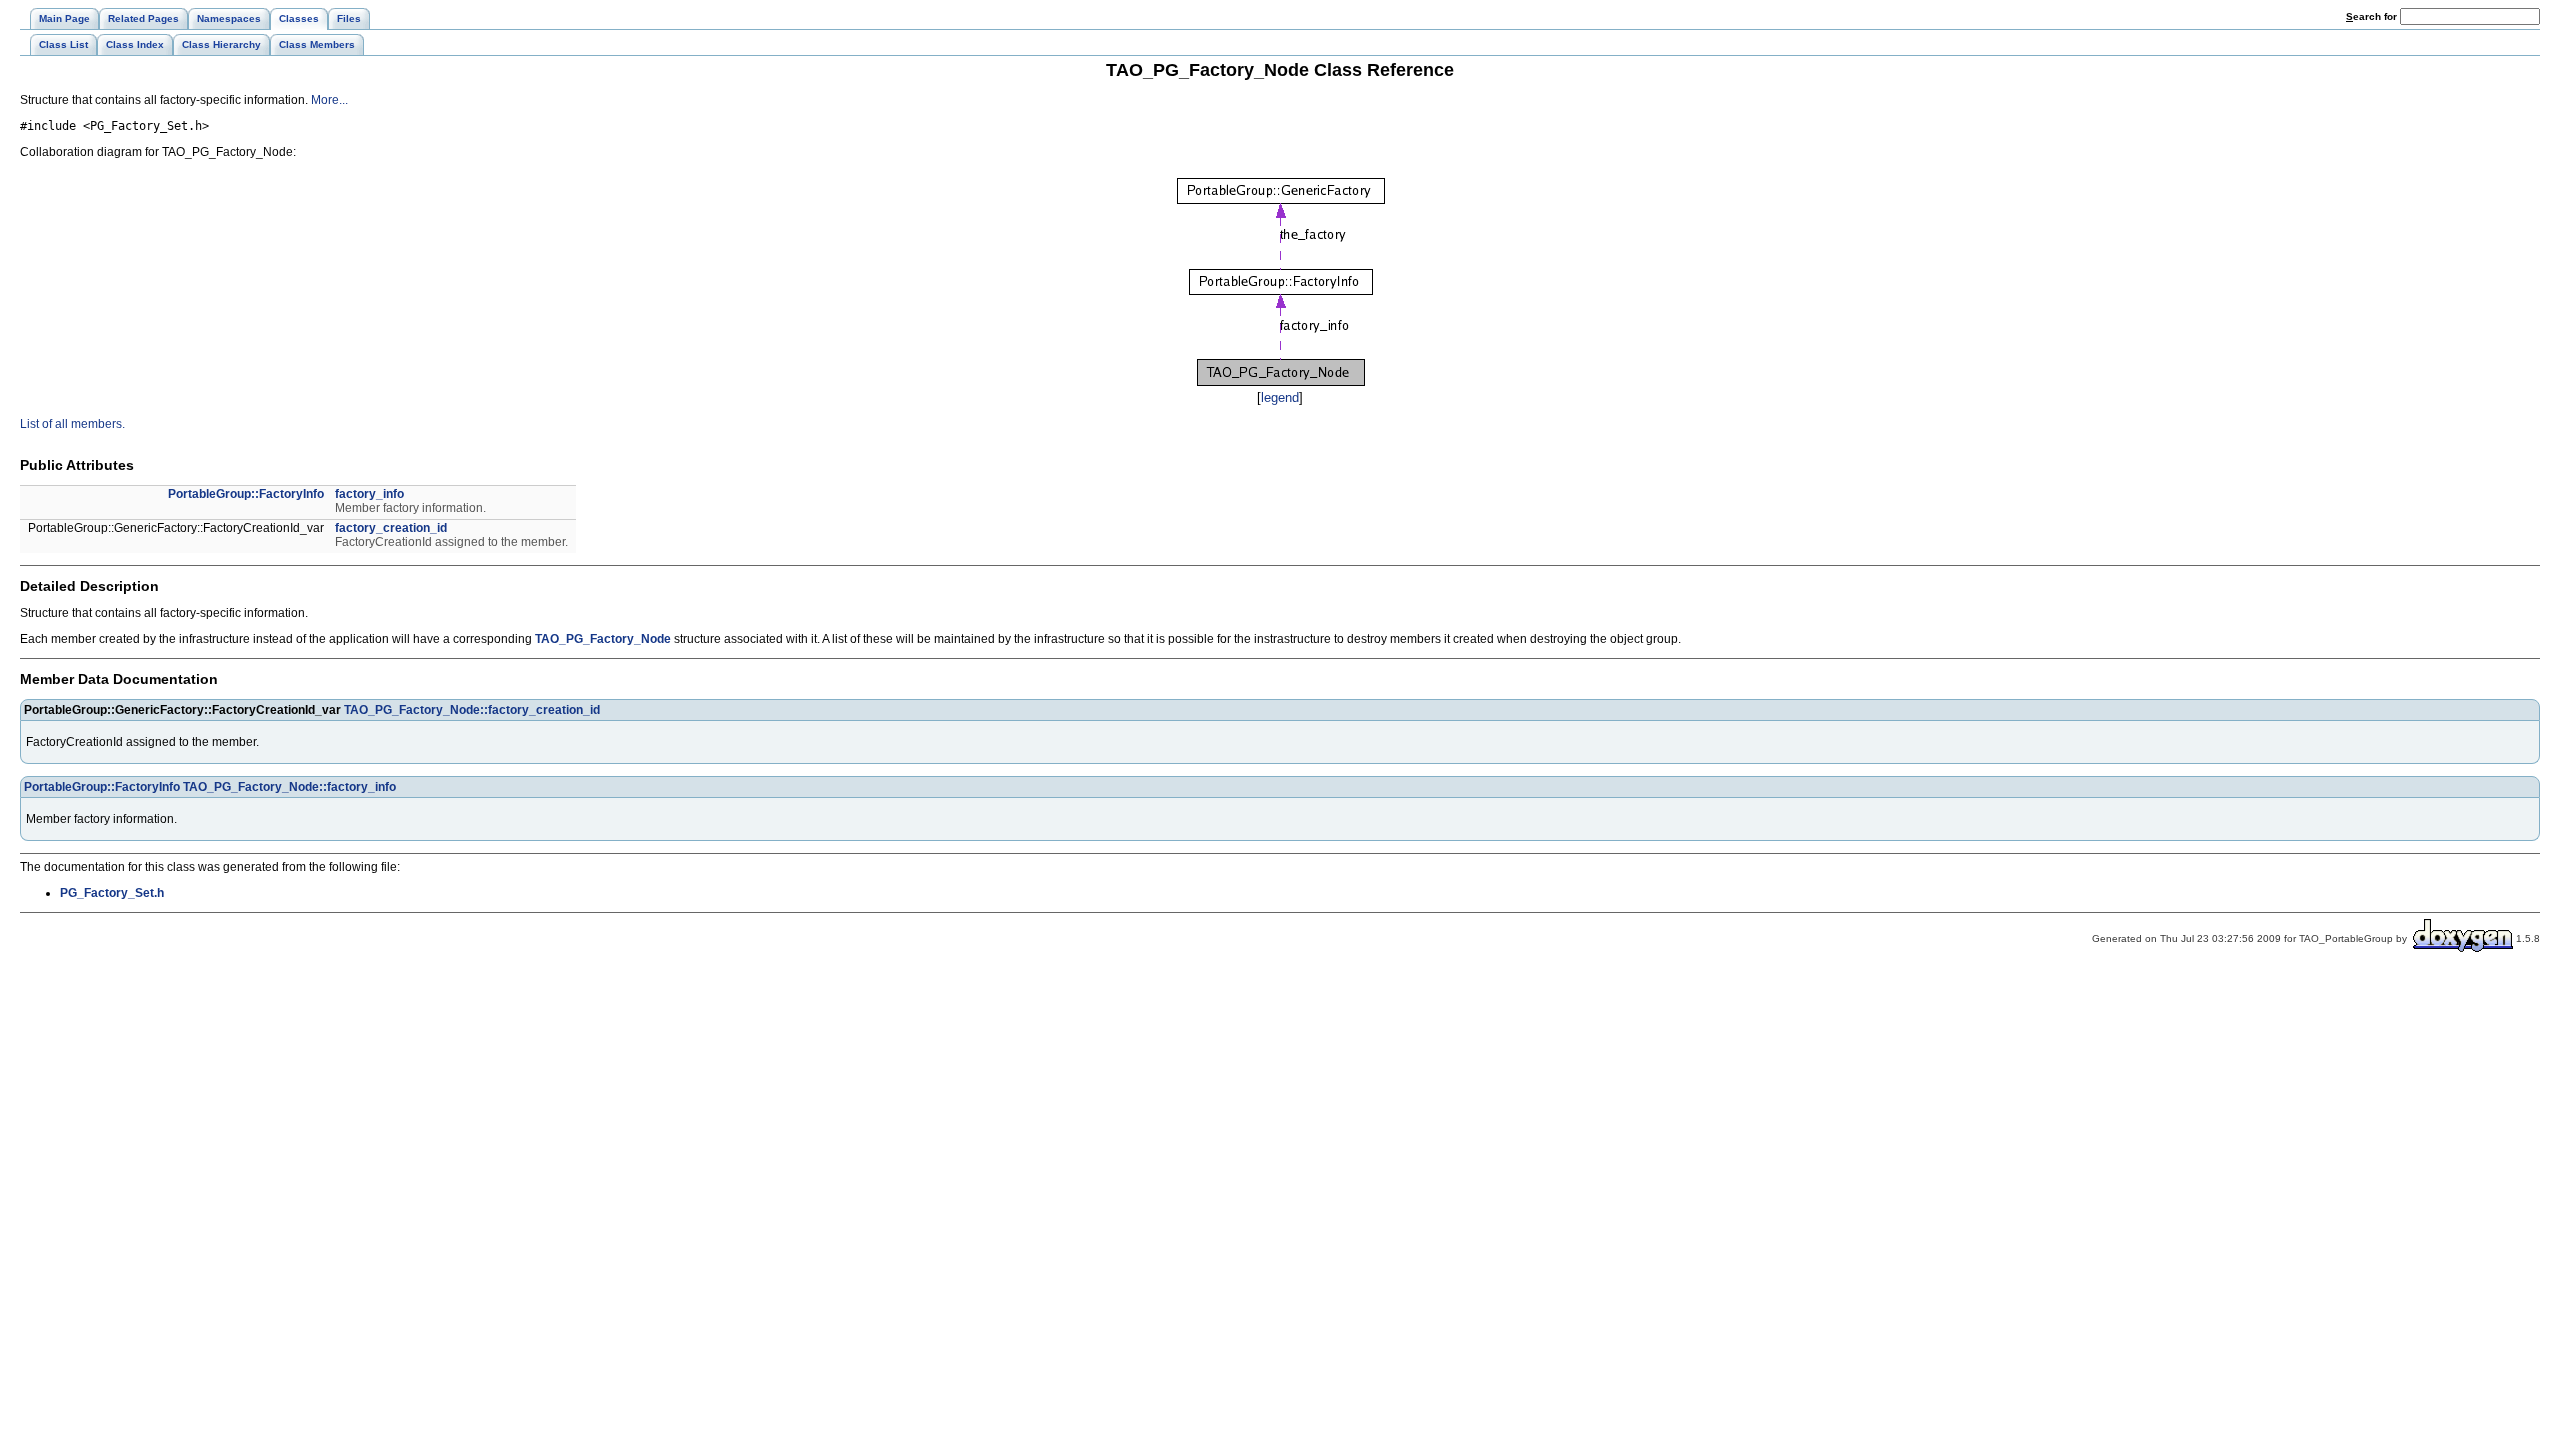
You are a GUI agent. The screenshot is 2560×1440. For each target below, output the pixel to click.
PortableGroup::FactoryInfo (246, 494)
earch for (2373, 16)
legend (1280, 397)
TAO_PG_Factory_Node (603, 639)
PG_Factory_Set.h (112, 893)
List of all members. (72, 424)
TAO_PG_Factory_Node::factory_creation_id (472, 710)
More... (329, 100)
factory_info (369, 494)
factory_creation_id (391, 528)
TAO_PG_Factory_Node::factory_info (289, 787)
